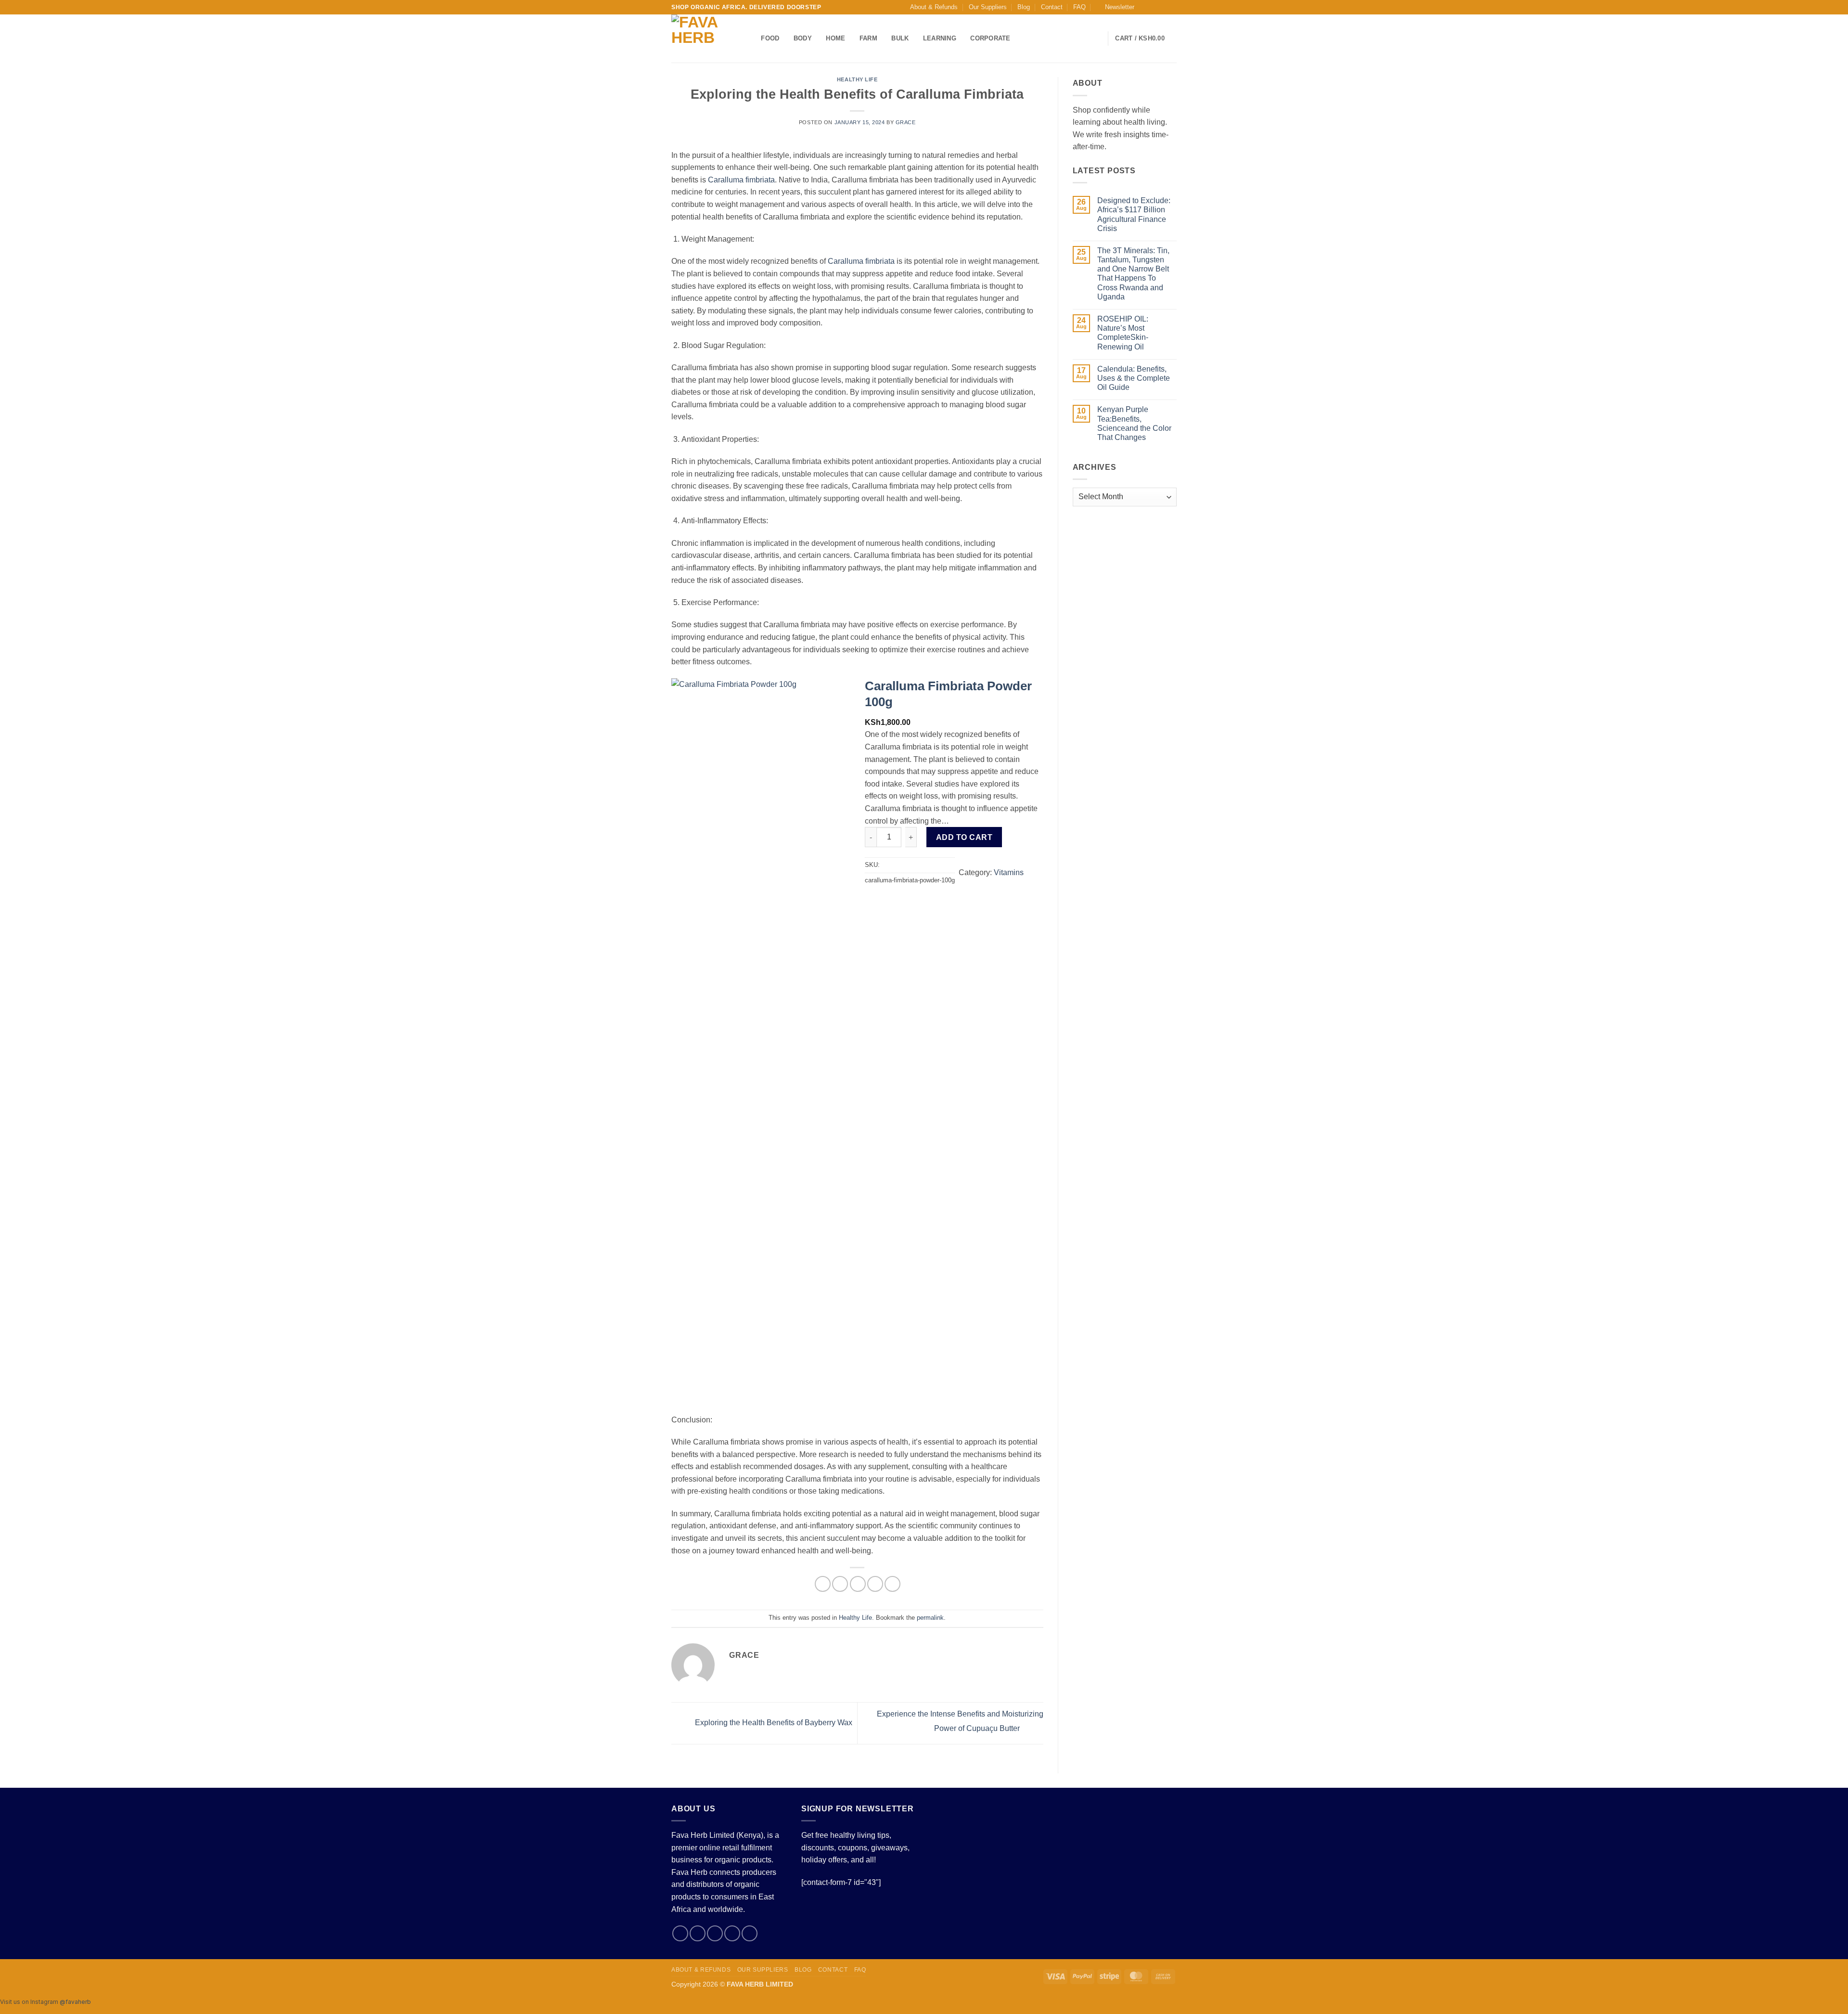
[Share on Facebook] (823, 1584)
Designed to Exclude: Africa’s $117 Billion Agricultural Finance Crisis (1134, 214)
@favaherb (75, 2002)
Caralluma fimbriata (741, 180)
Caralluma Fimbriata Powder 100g (948, 694)
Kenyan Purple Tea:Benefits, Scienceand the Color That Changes (1134, 423)
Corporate (990, 38)
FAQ (1079, 7)
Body (803, 38)
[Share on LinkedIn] (892, 1584)
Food (770, 38)
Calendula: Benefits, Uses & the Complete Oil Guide (1134, 378)
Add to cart (964, 837)
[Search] (751, 39)
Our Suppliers (988, 7)
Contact (1052, 7)
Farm (868, 38)
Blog (1024, 7)
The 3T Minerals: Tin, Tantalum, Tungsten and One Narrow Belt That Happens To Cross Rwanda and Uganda (1133, 274)
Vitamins (1009, 872)
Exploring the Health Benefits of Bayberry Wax (773, 1723)
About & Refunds (934, 7)
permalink (930, 1618)
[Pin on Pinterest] (875, 1584)
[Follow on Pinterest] (750, 1933)
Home (835, 38)
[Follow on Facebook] (1144, 7)
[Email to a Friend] (858, 1584)
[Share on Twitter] (840, 1584)
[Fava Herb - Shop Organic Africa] (702, 39)
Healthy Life (857, 79)
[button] (1115, 7)
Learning (940, 38)
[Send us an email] (1172, 7)
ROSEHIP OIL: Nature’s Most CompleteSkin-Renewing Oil (1123, 333)
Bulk (900, 38)
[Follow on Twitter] (1163, 7)
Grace (906, 122)
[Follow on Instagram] (1154, 7)
